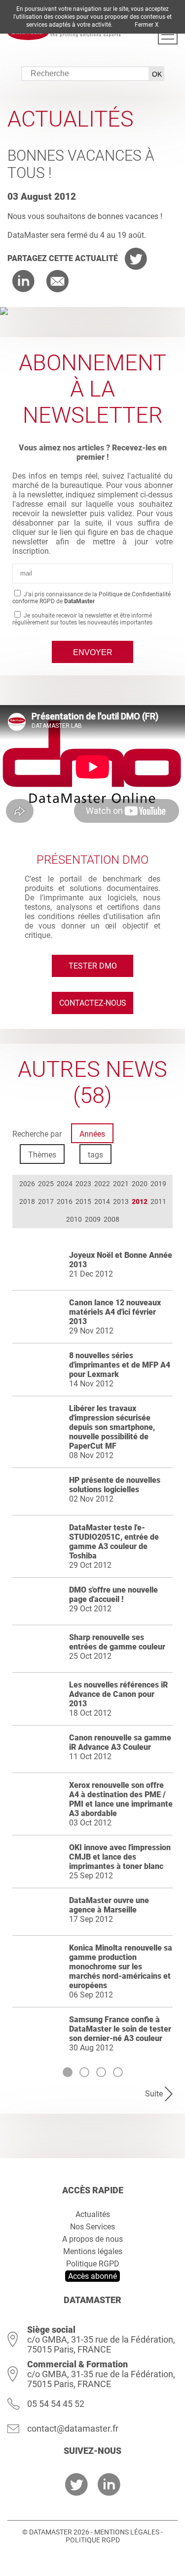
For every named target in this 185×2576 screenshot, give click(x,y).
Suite (154, 2094)
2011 (158, 1201)
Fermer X (147, 25)
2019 (158, 1184)
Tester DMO (93, 966)
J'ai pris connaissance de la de (92, 598)
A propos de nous (92, 2239)
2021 (121, 1184)
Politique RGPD (93, 2264)
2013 (121, 1201)
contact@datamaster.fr (73, 2428)
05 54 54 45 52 (56, 2404)
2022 (102, 1184)
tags (95, 1155)
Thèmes (42, 1155)
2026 (27, 1184)
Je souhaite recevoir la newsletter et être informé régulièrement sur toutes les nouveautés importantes (82, 619)
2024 (65, 1184)
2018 (27, 1201)
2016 (65, 1201)
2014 (102, 1201)
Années (92, 1134)
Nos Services (92, 2227)
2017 (46, 1201)
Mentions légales (93, 2251)
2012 (140, 1201)
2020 (140, 1184)
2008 (111, 1219)
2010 (74, 1219)
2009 (93, 1219)
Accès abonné (92, 2276)
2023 (83, 1184)
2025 (46, 1184)
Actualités (93, 2214)
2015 (83, 1201)
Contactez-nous (93, 1003)
